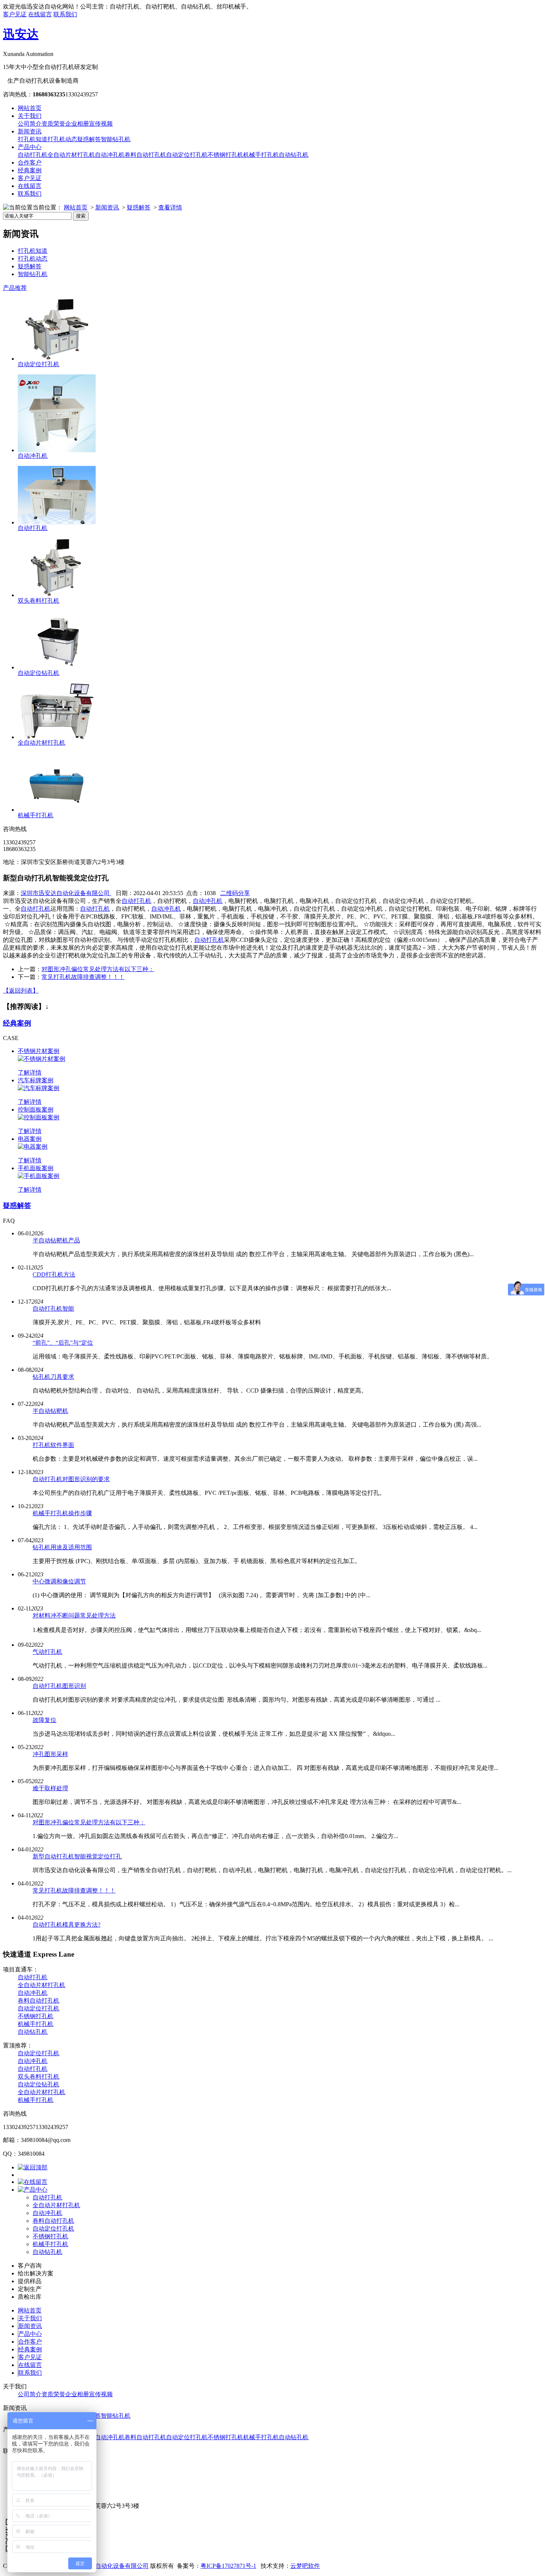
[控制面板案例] (39, 1117)
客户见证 (15, 14)
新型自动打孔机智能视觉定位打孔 (77, 1856)
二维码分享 (235, 893)
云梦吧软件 (305, 2566)
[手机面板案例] (39, 1176)
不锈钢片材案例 (39, 1051)
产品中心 (30, 147)
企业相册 (77, 124)
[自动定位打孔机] (57, 359)
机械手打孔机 (261, 155)
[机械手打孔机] (57, 810)
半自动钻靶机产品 (56, 1240)
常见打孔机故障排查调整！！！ (83, 977)
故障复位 (44, 1720)
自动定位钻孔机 (39, 673)
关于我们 (30, 116)
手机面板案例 (36, 1168)
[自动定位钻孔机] (57, 667)
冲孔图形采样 (50, 1754)
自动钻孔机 (294, 155)
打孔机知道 (33, 139)
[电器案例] (33, 1147)
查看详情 (170, 207)
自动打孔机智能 (53, 1309)
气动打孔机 (47, 1652)
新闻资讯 (30, 131)
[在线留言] (33, 2182)
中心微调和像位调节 (59, 1581)
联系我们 (65, 14)
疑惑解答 (89, 139)
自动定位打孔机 (187, 155)
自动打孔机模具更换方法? (67, 1925)
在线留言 (40, 14)
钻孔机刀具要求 (53, 1377)
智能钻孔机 (116, 139)
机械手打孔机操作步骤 (62, 1513)
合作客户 (30, 163)
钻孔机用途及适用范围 (62, 1547)
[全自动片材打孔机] (57, 737)
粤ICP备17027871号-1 (228, 2566)
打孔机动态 (62, 139)
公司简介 (30, 124)
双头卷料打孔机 (39, 601)
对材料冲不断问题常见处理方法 (74, 1615)
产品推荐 (15, 288)
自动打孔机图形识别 (59, 1686)
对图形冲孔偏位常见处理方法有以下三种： (98, 969)
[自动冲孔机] (57, 450)
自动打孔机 (33, 155)
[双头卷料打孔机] (57, 595)
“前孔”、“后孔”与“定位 (63, 1343)
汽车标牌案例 (36, 1080)
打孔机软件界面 (53, 1445)
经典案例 (30, 170)
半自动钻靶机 (50, 1411)
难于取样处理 (50, 1788)
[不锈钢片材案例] (42, 1059)
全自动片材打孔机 (71, 155)
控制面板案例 (36, 1110)
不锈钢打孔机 (225, 155)
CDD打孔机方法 (54, 1274)
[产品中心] (33, 2190)
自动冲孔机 (110, 155)
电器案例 (30, 1139)
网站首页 (30, 108)
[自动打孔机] (57, 522)
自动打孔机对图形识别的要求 (71, 1479)
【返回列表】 (21, 991)
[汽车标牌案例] (39, 1088)
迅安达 (21, 34)
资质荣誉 (53, 124)
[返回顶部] (33, 2167)
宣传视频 (101, 124)
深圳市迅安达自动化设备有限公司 (66, 893)
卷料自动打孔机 (145, 155)
